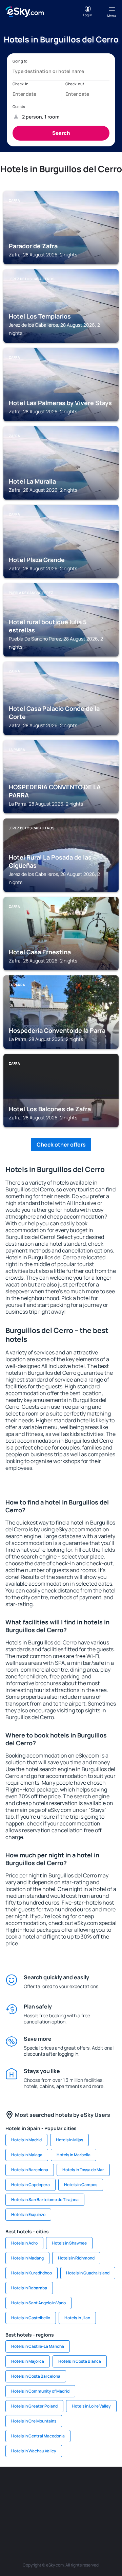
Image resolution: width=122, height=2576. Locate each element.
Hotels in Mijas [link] (69, 2140)
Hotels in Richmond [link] (76, 2258)
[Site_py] (112, 2519)
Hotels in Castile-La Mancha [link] (38, 2346)
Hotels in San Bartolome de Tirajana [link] (45, 2200)
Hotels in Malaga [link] (27, 2155)
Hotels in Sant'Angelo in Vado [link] (38, 2303)
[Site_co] (91, 2503)
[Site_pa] (10, 2519)
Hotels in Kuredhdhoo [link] (32, 2273)
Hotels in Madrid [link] (26, 2140)
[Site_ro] (30, 2487)
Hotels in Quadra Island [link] (88, 2273)
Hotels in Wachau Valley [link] (34, 2451)
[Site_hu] (71, 2503)
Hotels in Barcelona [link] (30, 2170)
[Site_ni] (51, 2519)
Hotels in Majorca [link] (28, 2361)
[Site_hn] (91, 2519)
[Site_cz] (10, 2503)
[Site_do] (112, 2503)
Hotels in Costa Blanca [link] (80, 2361)
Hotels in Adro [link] (24, 2243)
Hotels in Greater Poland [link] (34, 2406)
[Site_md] (30, 2503)
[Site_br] (10, 2487)
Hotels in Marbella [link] (74, 2155)
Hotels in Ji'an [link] (77, 2318)
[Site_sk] (51, 2503)
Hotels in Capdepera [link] (30, 2185)
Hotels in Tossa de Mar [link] (83, 2170)
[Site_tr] (112, 2487)
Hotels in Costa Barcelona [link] (36, 2376)
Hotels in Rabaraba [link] (29, 2288)
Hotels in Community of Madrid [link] (40, 2391)
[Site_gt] (71, 2519)
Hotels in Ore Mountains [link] (34, 2421)
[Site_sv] (30, 2519)
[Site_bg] (51, 2487)
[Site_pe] (91, 2487)
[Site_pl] (71, 2487)
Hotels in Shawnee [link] (69, 2243)
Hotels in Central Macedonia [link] (38, 2436)
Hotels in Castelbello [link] (31, 2318)
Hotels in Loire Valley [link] (91, 2406)
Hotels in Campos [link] (81, 2185)
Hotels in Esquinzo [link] (28, 2214)
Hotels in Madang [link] (27, 2258)
